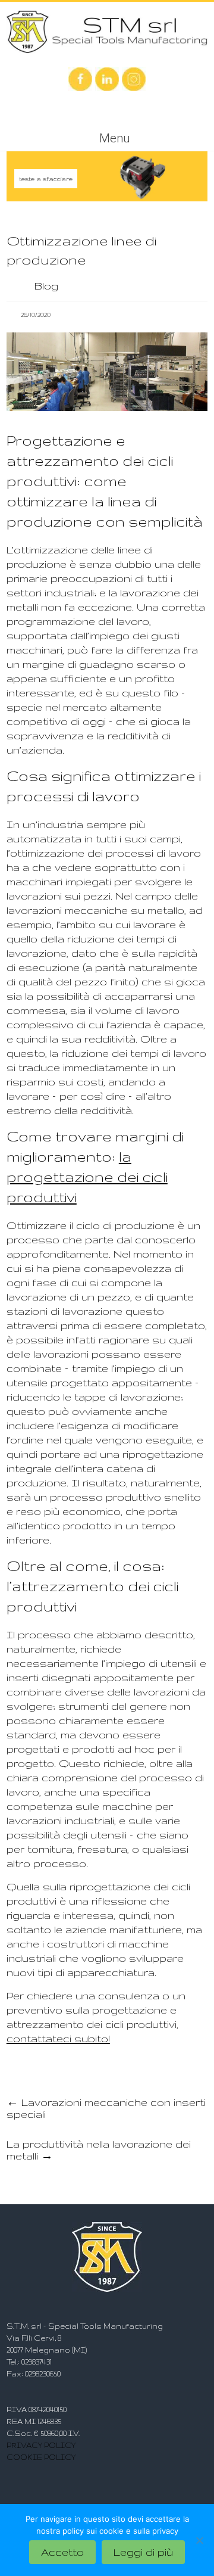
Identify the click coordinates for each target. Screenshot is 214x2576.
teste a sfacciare (46, 179)
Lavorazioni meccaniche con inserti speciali (106, 2108)
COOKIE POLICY (41, 2457)
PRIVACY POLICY (41, 2445)
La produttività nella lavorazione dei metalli (99, 2150)
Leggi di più (143, 2552)
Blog (46, 286)
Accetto (62, 2552)
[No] (199, 2540)
